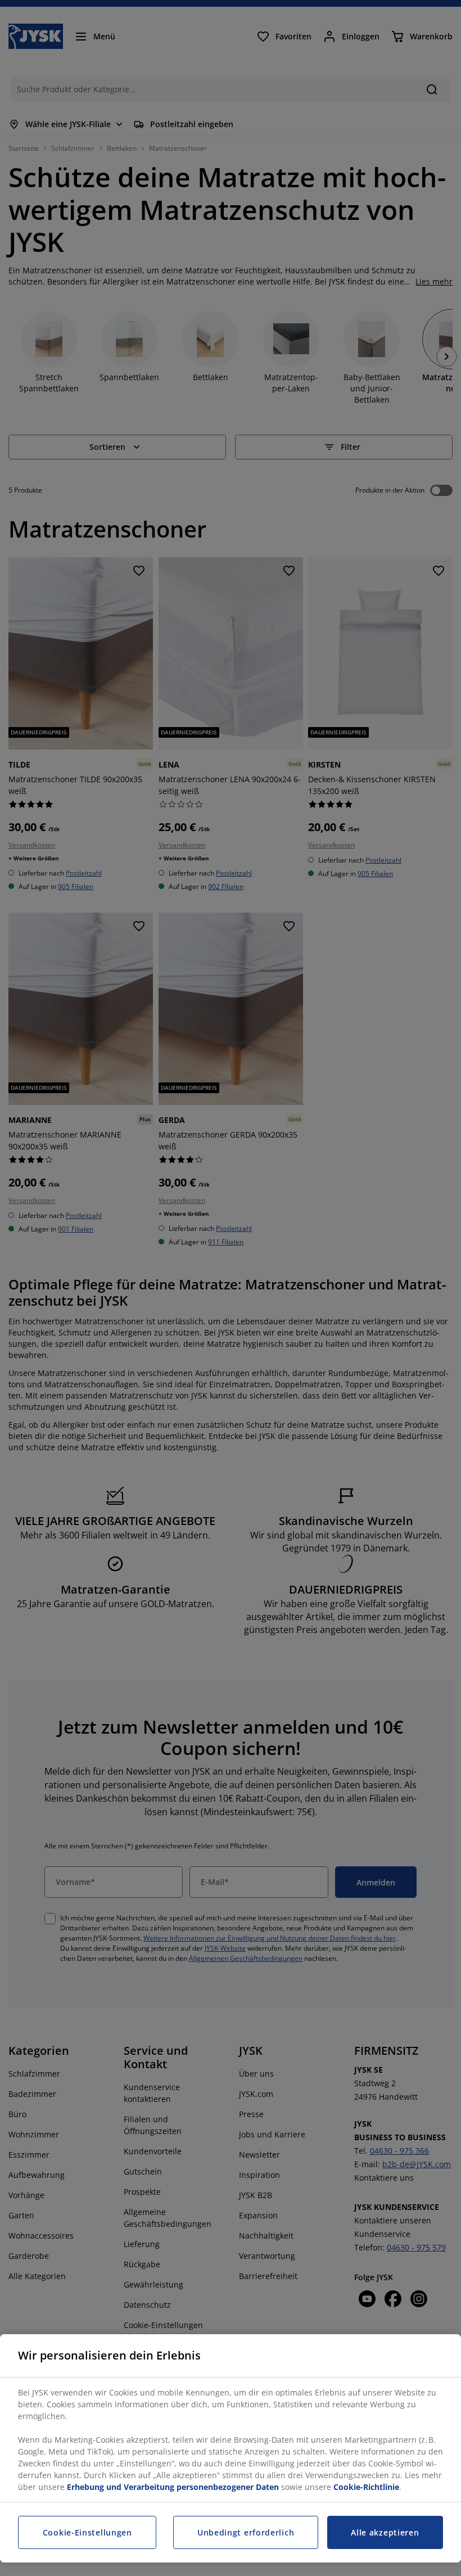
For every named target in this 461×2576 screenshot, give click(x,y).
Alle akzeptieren (385, 2532)
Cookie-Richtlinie (366, 2487)
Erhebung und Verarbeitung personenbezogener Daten (173, 2487)
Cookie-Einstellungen (87, 2532)
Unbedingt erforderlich (246, 2532)
